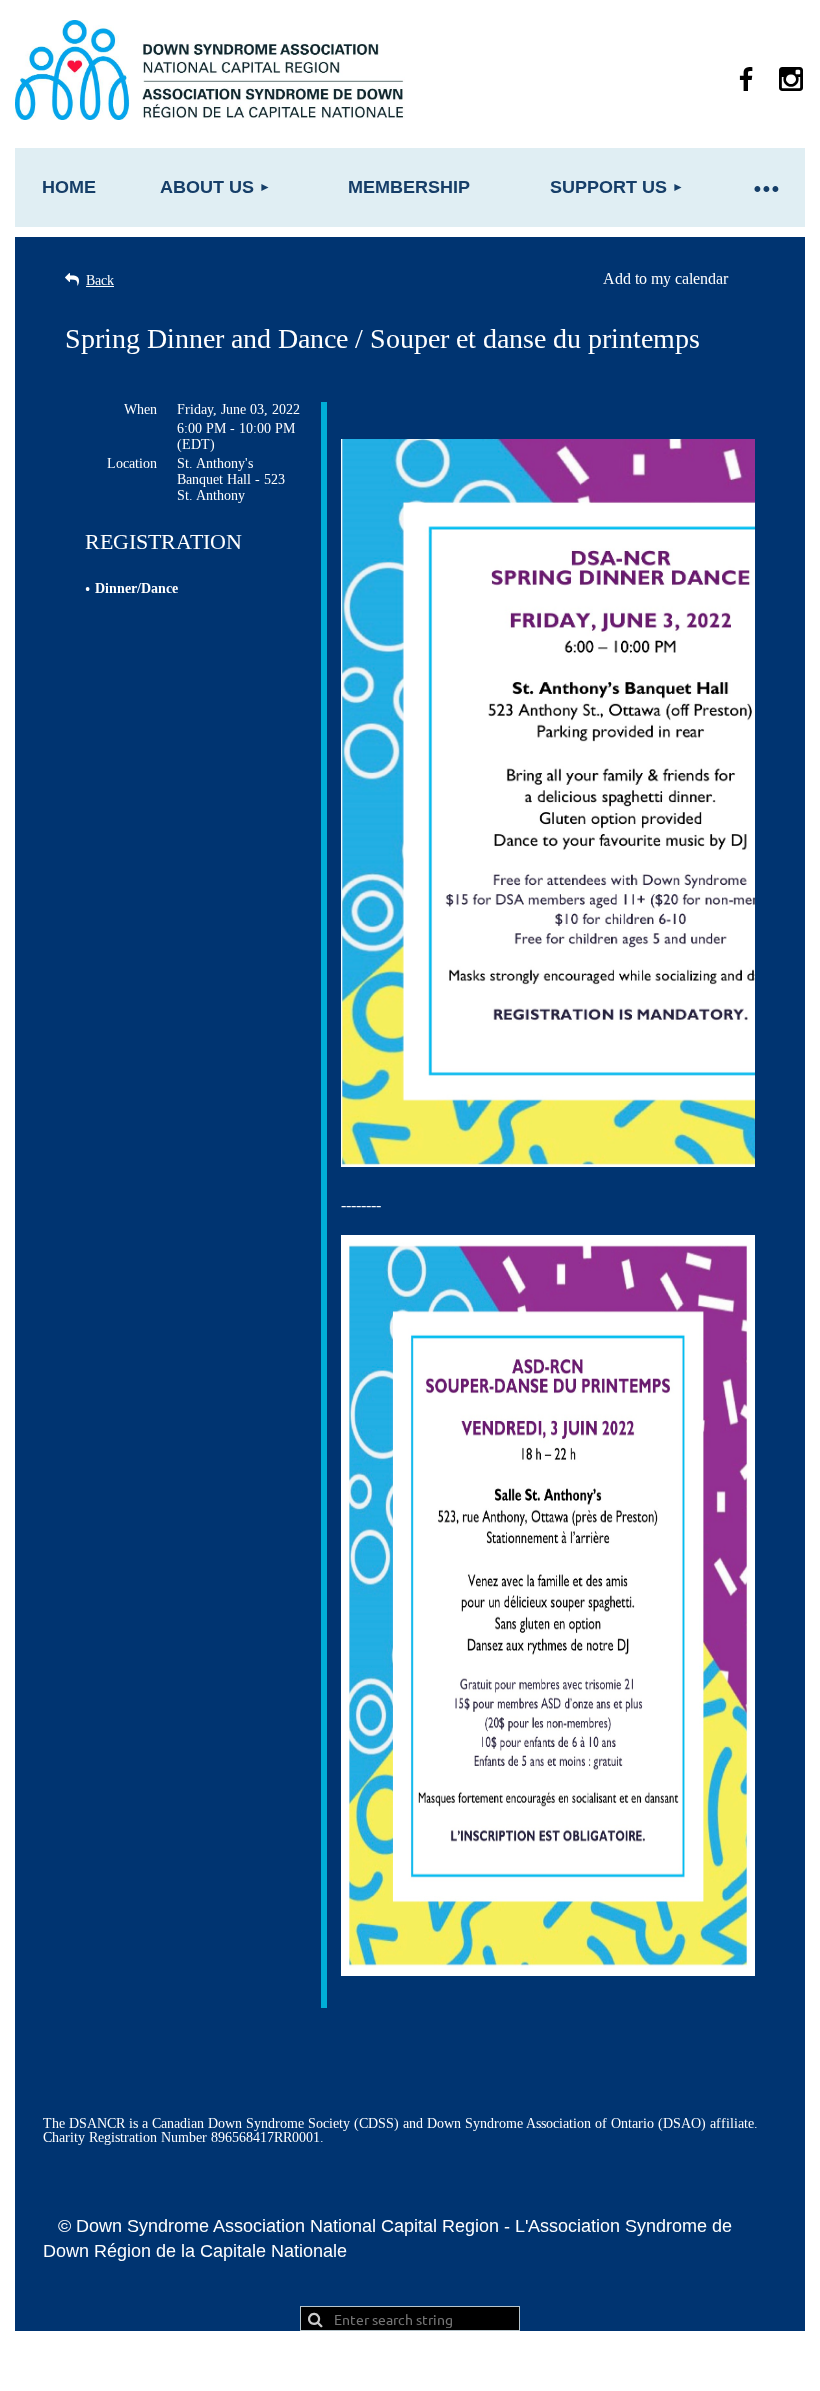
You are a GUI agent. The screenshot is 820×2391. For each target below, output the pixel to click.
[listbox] (679, 279)
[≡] (765, 187)
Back (100, 280)
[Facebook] (746, 79)
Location (132, 463)
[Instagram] (791, 79)
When (140, 409)
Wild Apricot (577, 2366)
